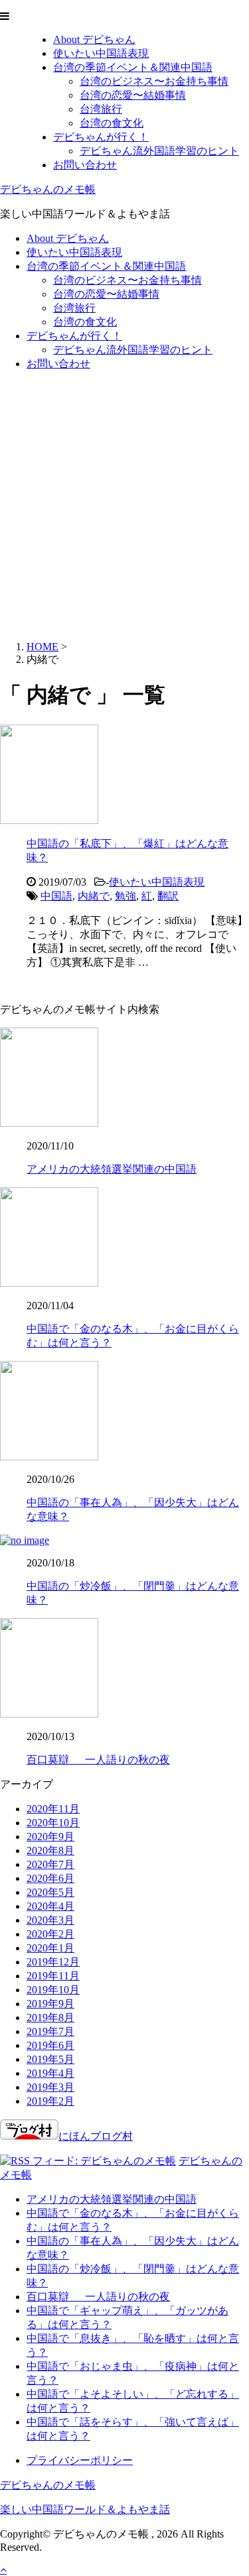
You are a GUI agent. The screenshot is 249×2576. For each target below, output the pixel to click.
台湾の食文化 (112, 123)
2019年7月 (50, 2031)
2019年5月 (50, 2059)
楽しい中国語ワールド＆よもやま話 (85, 2509)
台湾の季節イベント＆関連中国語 (133, 67)
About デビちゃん (94, 39)
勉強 (125, 896)
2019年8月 (50, 2018)
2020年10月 (53, 1823)
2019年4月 (50, 2073)
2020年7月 (50, 1864)
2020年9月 (50, 1837)
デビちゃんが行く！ (101, 137)
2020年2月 (50, 1934)
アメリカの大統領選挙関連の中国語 (112, 1169)
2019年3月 (50, 2087)
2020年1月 (50, 1948)
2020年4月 (50, 1906)
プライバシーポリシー (80, 2460)
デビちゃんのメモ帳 (48, 189)
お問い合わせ (85, 165)
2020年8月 (50, 1850)
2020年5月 (50, 1892)
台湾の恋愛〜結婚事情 (133, 95)
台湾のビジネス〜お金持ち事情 (154, 81)
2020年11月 (53, 1809)
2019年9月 (50, 2004)
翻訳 (168, 896)
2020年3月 (50, 1920)
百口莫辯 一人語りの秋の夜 (98, 1760)
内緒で (94, 896)
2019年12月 (53, 1962)
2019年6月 (50, 2045)
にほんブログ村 (96, 2136)
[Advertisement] (124, 506)
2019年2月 (50, 2101)
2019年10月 (53, 1990)
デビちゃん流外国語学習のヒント (159, 151)
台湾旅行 (101, 109)
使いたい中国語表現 (101, 53)
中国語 (56, 896)
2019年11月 (53, 1976)
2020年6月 (50, 1878)
